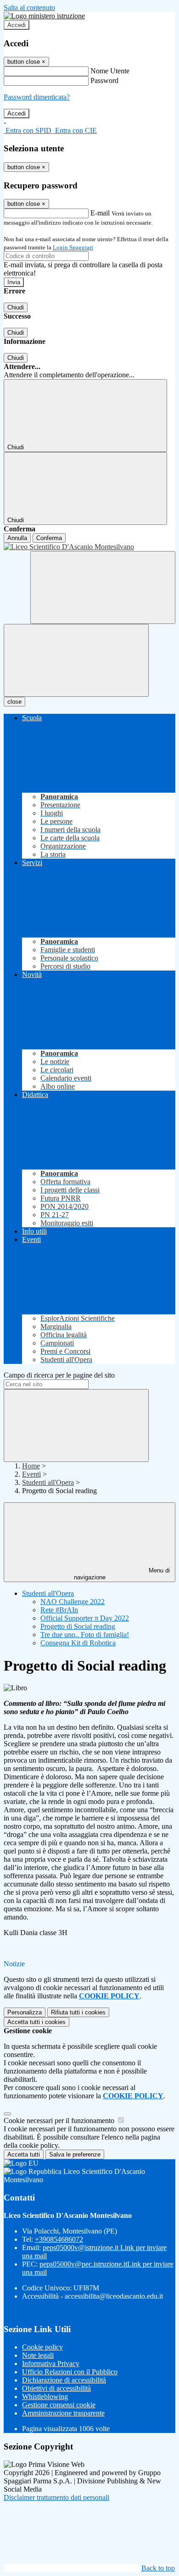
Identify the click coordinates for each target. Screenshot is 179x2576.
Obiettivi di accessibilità (56, 2388)
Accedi (17, 25)
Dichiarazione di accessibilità (64, 2380)
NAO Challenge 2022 (73, 1602)
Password (104, 80)
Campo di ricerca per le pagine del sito (59, 1375)
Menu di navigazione (122, 1574)
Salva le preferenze (75, 2154)
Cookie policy (42, 2347)
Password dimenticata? (37, 97)
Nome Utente (110, 71)
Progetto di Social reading (78, 1626)
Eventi (31, 1474)
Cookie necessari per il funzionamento (60, 2121)
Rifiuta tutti (78, 2012)
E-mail (100, 213)
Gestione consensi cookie (59, 2405)
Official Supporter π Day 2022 (85, 1618)
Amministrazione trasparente (63, 2413)
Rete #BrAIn (59, 1610)
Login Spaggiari (73, 247)
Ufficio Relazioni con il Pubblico (70, 2372)
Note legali (38, 2355)
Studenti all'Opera (48, 1482)
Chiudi (16, 307)
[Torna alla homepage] (89, 547)
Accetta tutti (36, 2022)
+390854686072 (59, 2239)
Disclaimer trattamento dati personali (56, 2497)
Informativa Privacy (51, 2364)
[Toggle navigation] (76, 660)
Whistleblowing (45, 2397)
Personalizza (25, 2012)
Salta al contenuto (29, 8)
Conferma (49, 538)
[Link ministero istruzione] (44, 16)
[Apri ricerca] (103, 587)
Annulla (17, 538)
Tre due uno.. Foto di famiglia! (85, 1635)
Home (31, 1466)
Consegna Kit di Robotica (78, 1643)
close (14, 702)
